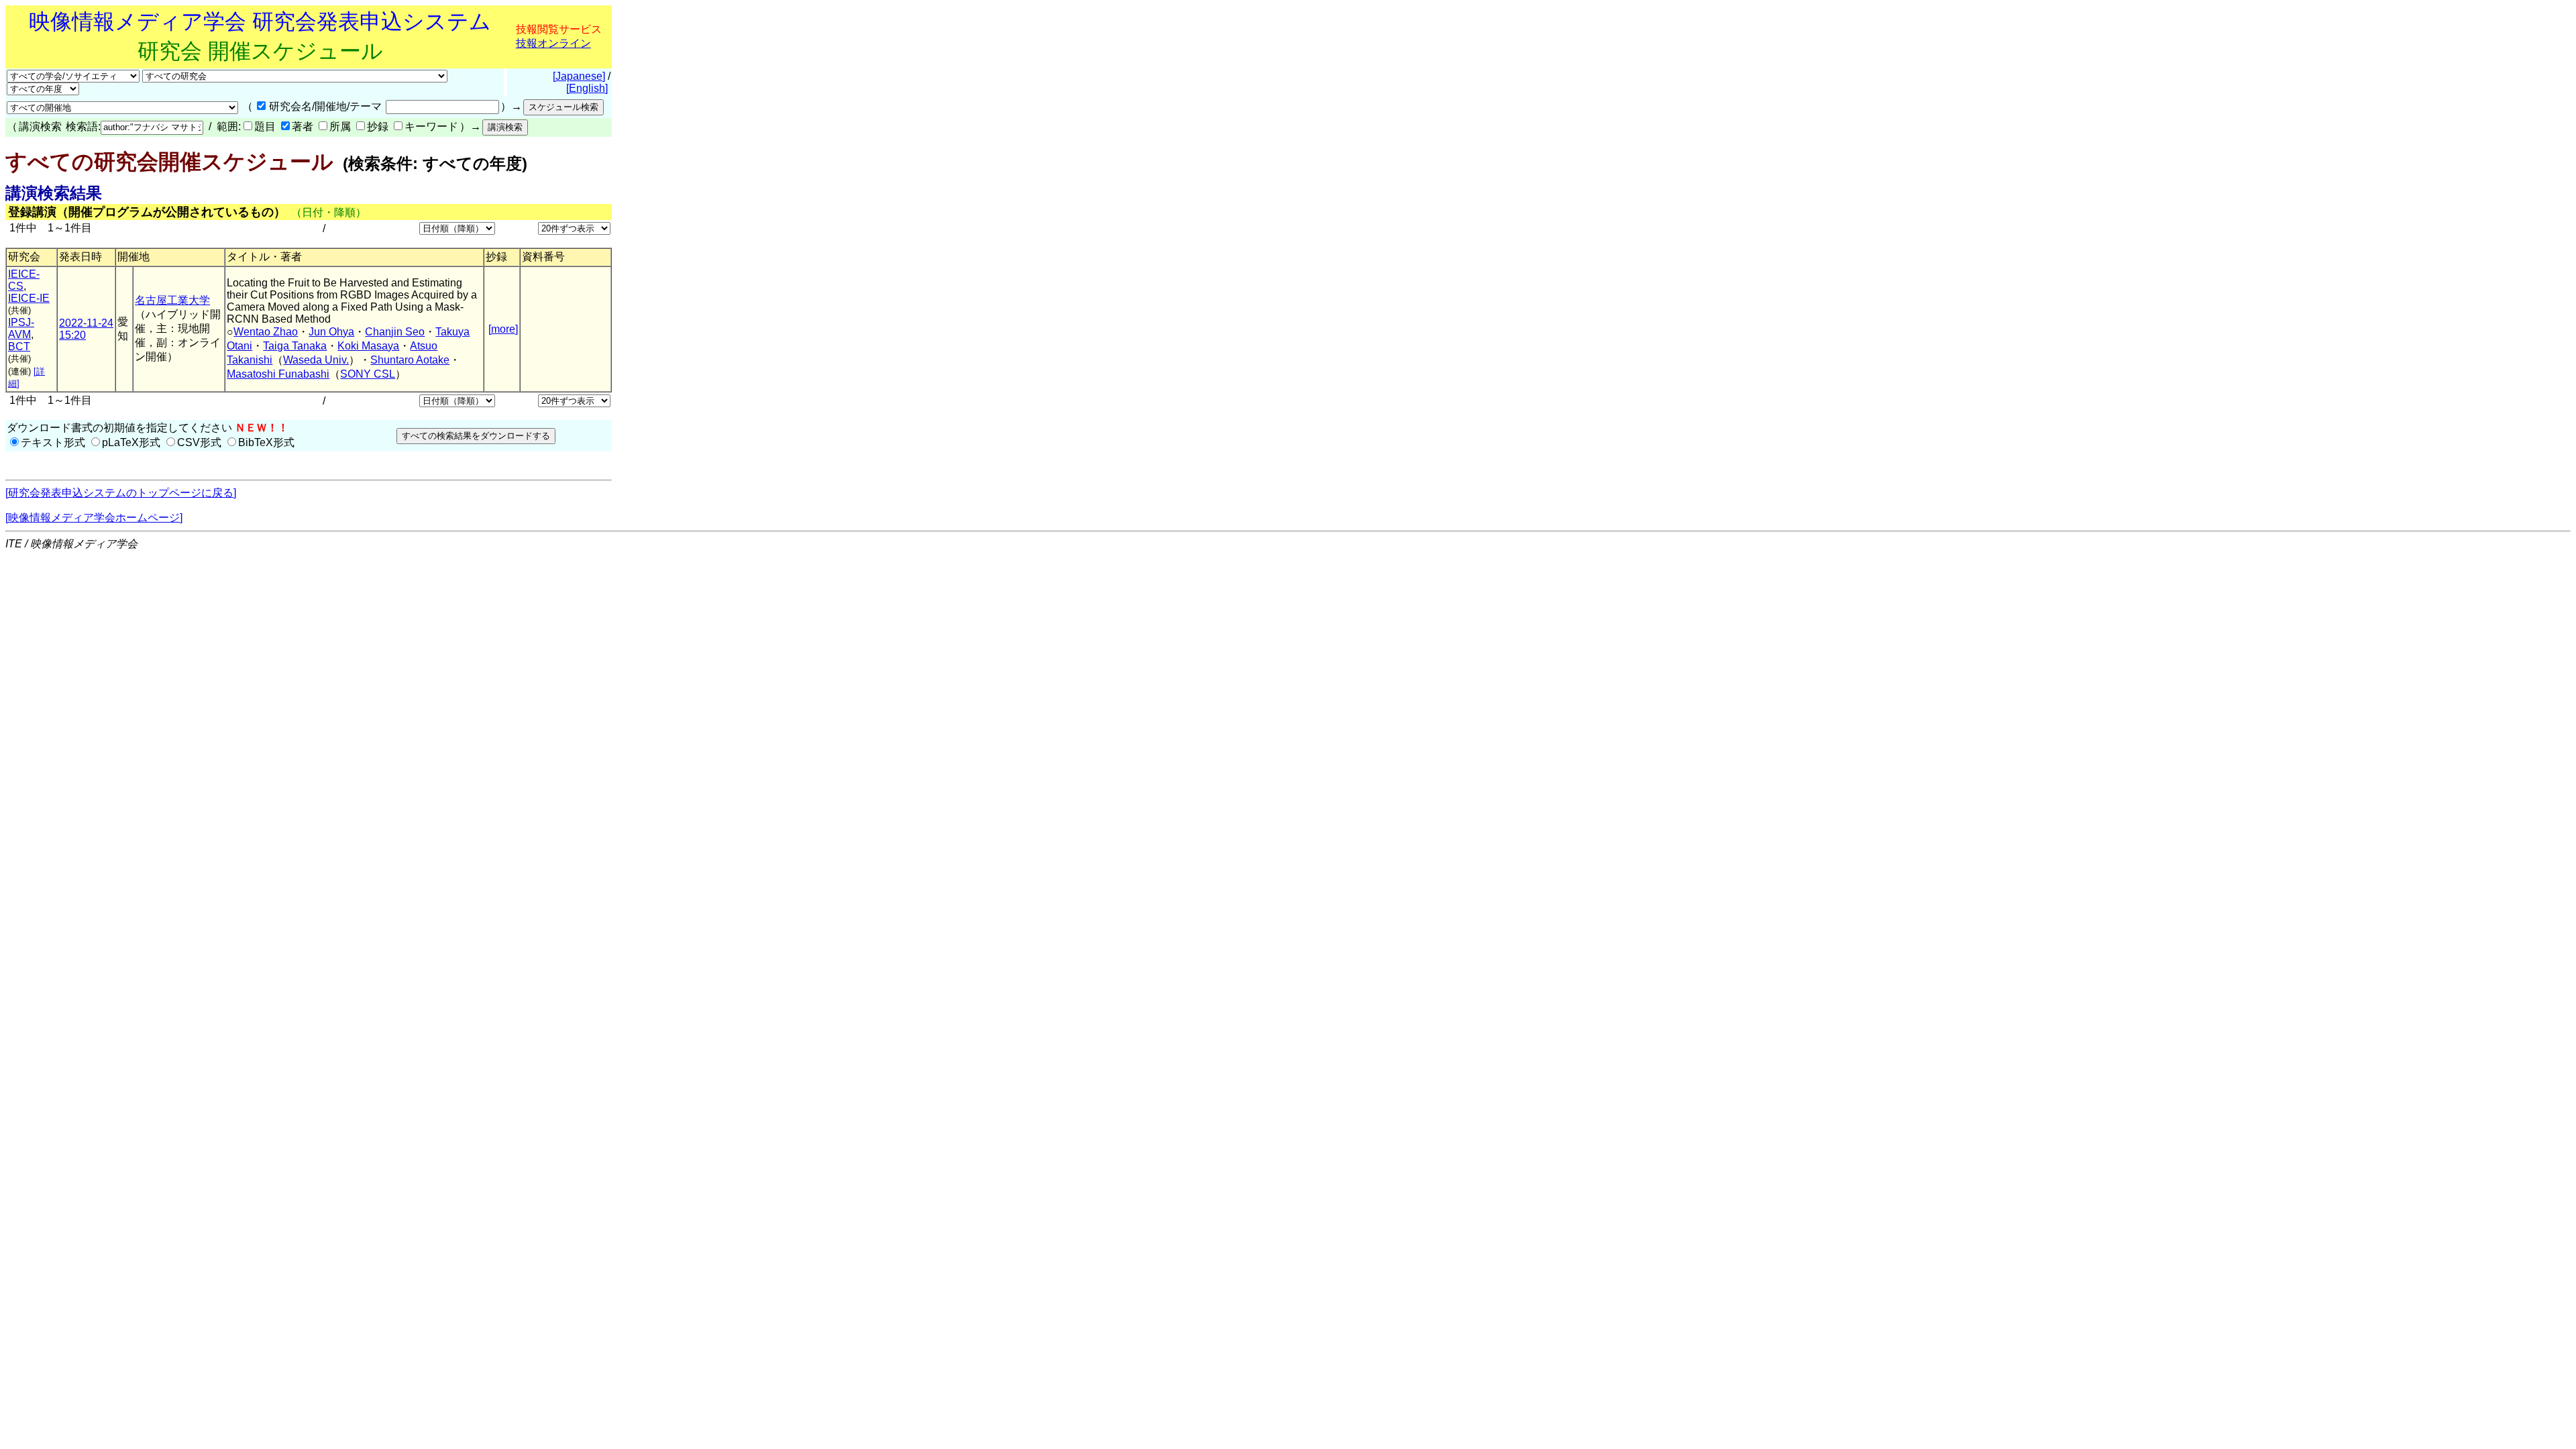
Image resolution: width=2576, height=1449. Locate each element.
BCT (19, 346)
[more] (503, 329)
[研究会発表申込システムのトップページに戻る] (121, 493)
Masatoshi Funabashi (278, 374)
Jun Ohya (331, 332)
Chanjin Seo (395, 332)
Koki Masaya (368, 346)
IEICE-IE (29, 298)
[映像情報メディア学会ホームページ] (94, 518)
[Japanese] (579, 76)
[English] (587, 88)
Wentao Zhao (266, 332)
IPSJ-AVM (21, 328)
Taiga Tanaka (295, 346)
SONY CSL (368, 374)
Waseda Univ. (316, 360)
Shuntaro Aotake (410, 360)
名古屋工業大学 (172, 300)
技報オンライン (553, 43)
